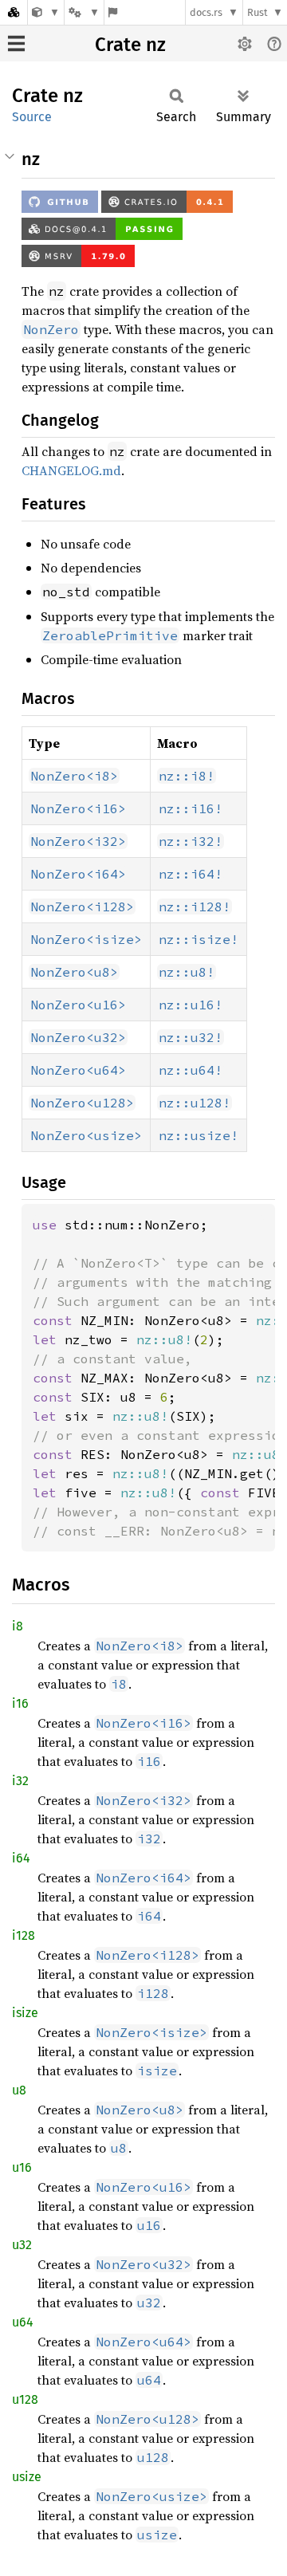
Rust (258, 12)
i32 (20, 1781)
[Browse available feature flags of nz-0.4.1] (113, 12)
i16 (20, 1703)
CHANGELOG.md (71, 470)
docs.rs (206, 12)
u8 (19, 2090)
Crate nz (130, 45)
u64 (23, 2322)
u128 (25, 2399)
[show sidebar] (16, 43)
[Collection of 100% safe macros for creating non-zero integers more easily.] (46, 12)
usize (27, 2477)
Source (32, 117)
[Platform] (84, 12)
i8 (18, 1626)
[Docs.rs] (14, 12)
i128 (24, 1935)
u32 (22, 2245)
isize (25, 2013)
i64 (21, 1858)
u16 (22, 2167)
